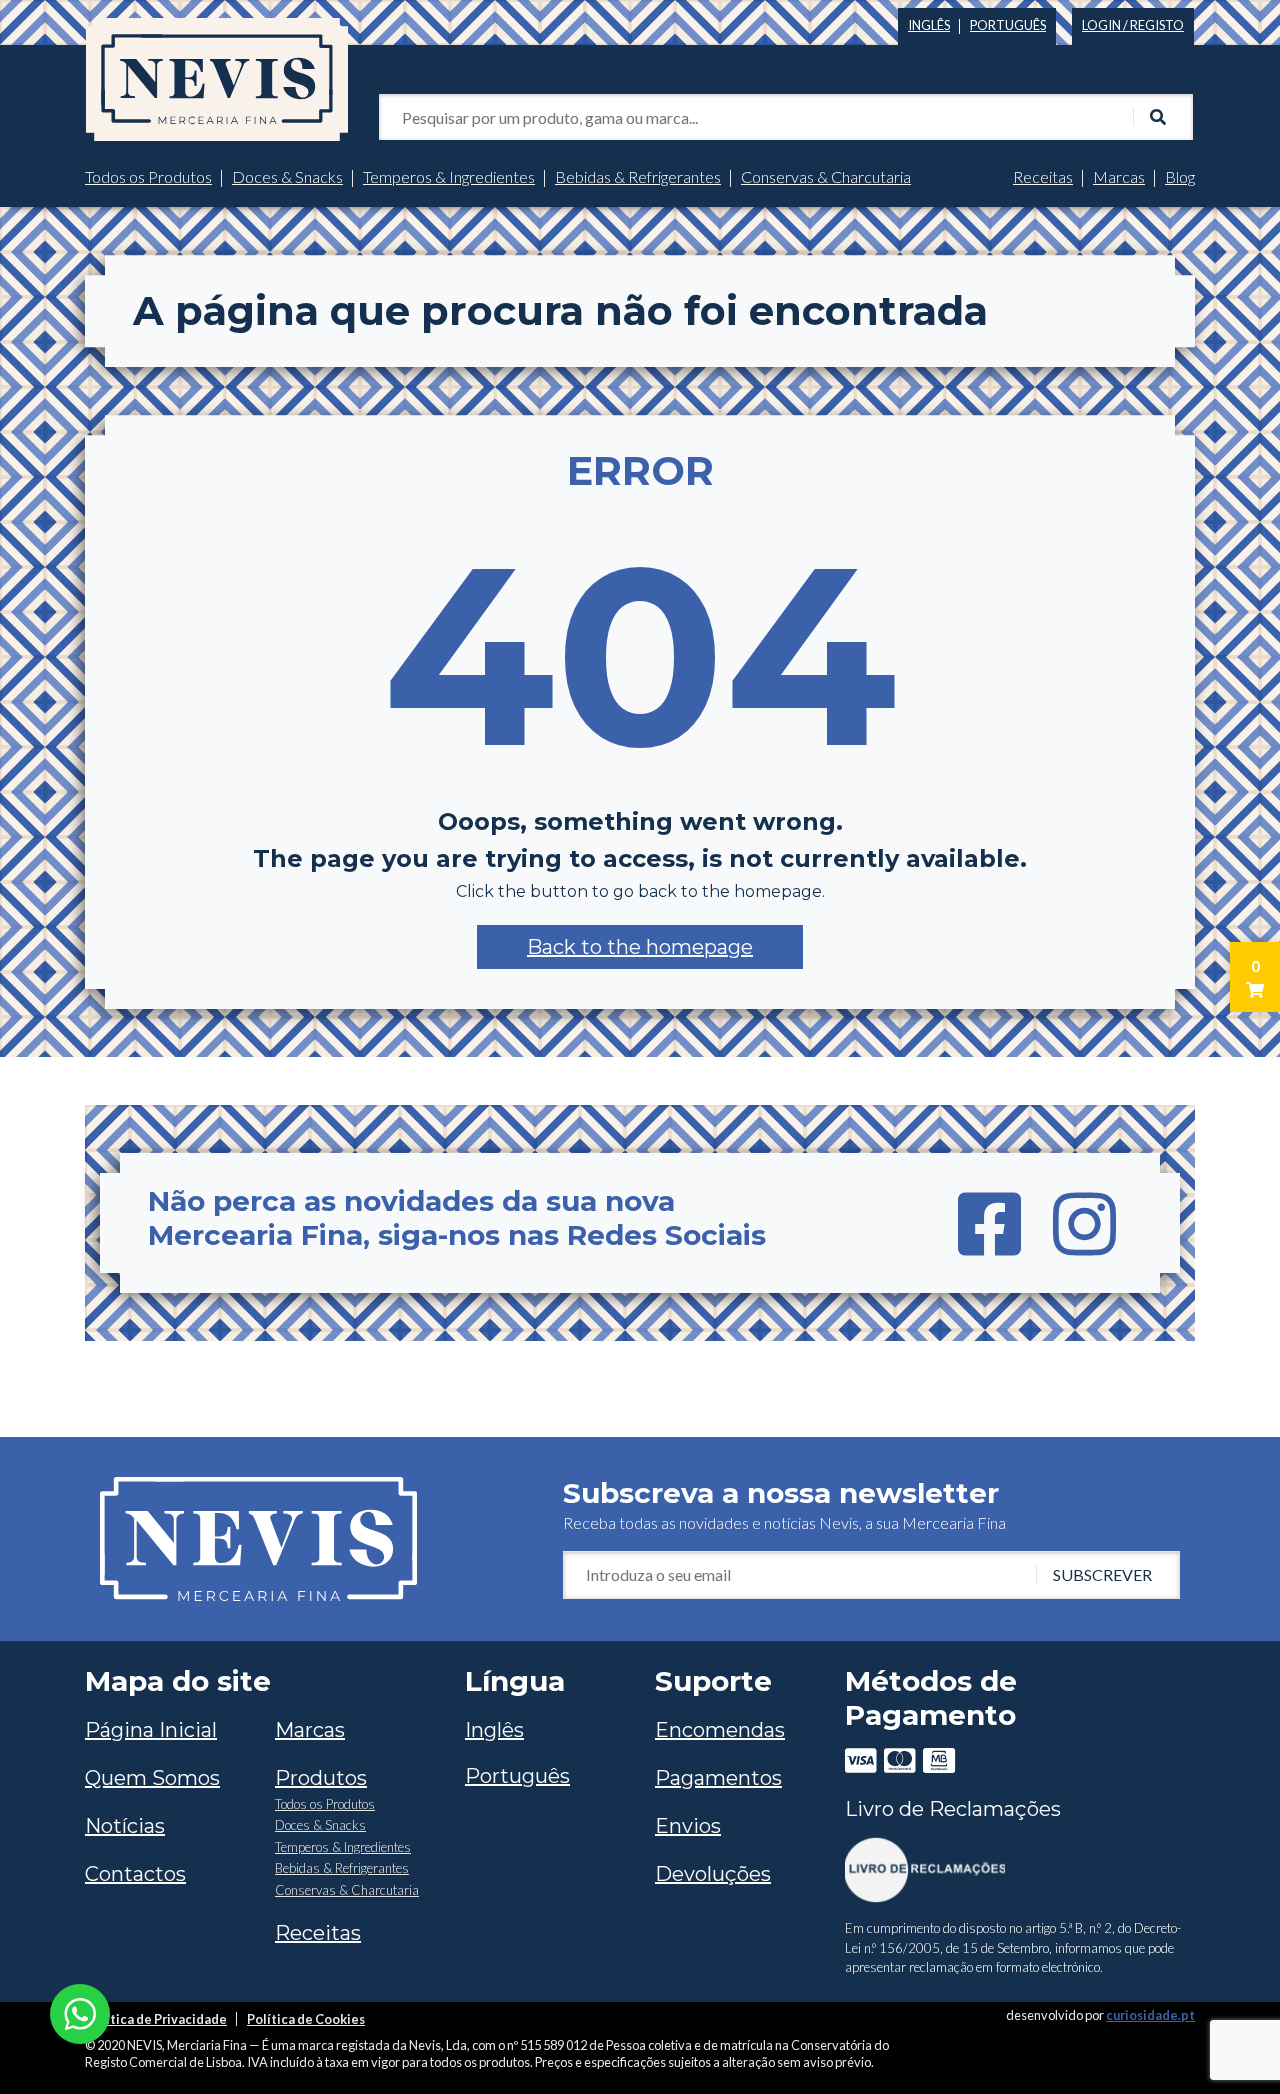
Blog (1180, 176)
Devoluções (713, 1874)
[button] (640, 947)
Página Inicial (151, 1730)
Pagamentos (718, 1778)
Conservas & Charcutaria (826, 176)
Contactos (135, 1874)
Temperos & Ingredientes (449, 176)
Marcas (1119, 176)
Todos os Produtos (148, 176)
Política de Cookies (306, 2019)
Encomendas (720, 1730)
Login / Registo (1133, 25)
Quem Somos (152, 1778)
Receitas (1043, 176)
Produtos (321, 1778)
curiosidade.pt (1150, 2015)
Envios (688, 1826)
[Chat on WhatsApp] (80, 2011)
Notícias (125, 1826)
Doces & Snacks (287, 176)
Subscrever (1102, 1574)
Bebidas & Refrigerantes (638, 176)
